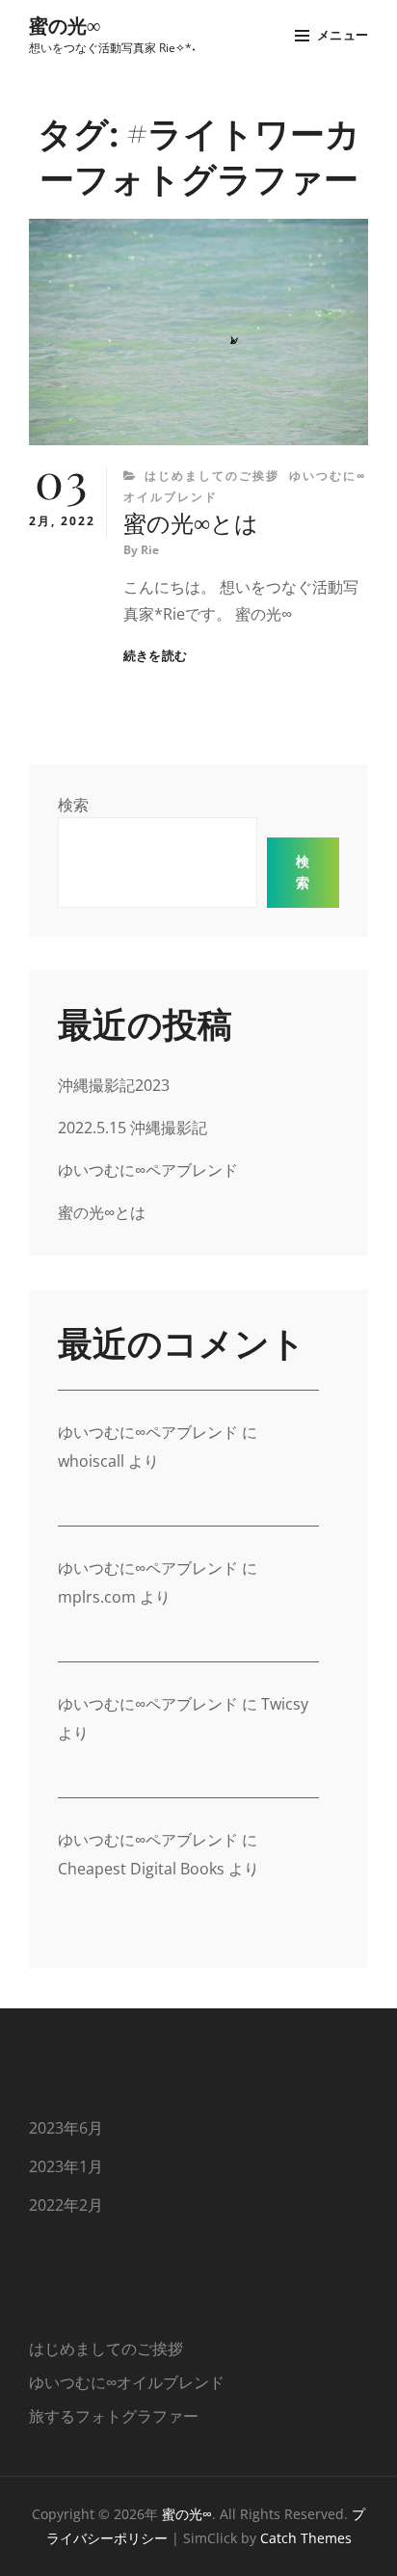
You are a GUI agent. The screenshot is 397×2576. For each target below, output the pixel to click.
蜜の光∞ (65, 25)
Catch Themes (306, 2538)
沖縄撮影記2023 (114, 1085)
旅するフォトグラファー (114, 2416)
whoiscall (91, 1461)
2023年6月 (66, 2128)
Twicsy (285, 1704)
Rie (150, 550)
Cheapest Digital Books (141, 1869)
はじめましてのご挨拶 (212, 476)
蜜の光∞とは (191, 522)
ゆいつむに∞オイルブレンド (127, 2382)
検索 (73, 805)
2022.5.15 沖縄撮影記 (132, 1128)
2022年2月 (66, 2205)
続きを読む (155, 656)
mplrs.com (97, 1597)
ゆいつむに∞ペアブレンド (148, 1170)
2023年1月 (66, 2166)
